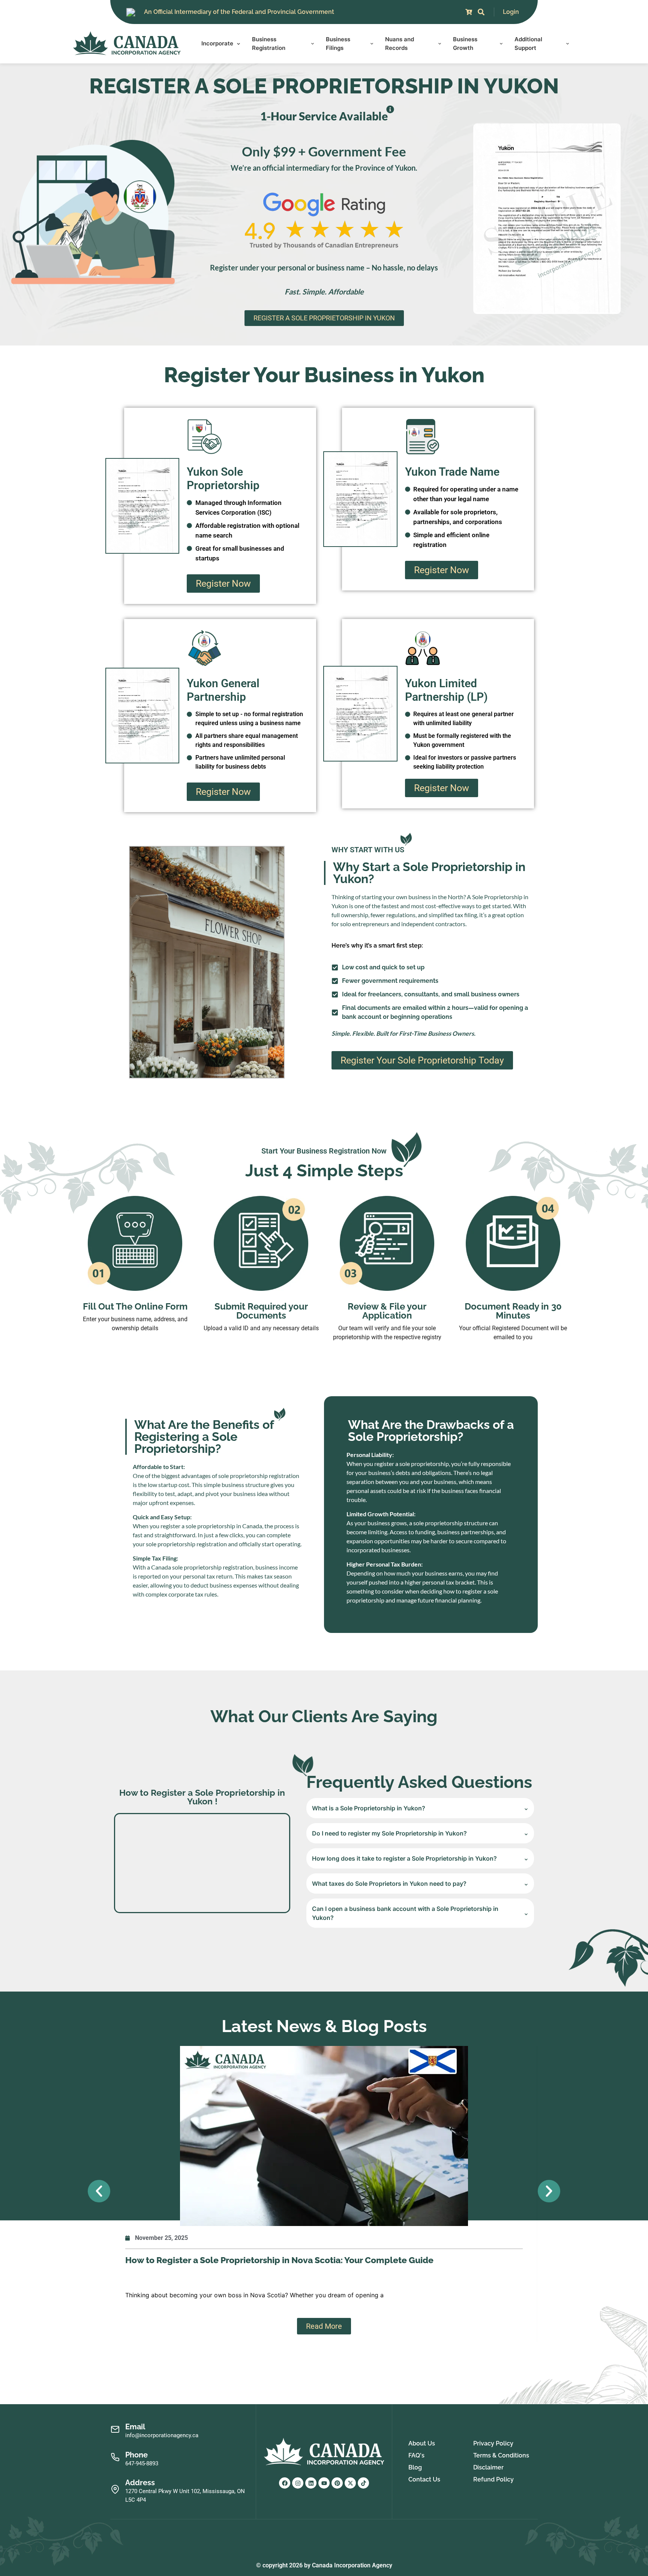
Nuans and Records (400, 44)
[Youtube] (324, 2483)
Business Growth (465, 44)
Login (511, 12)
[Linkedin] (311, 2483)
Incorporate (217, 43)
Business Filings (338, 44)
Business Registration (269, 44)
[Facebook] (285, 2483)
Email (135, 2427)
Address (140, 2483)
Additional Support (528, 44)
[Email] (115, 2430)
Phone (136, 2455)
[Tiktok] (363, 2483)
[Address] (115, 2490)
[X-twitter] (350, 2483)
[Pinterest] (337, 2483)
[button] (99, 2191)
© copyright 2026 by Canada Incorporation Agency (324, 2565)
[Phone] (115, 2457)
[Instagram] (298, 2483)
